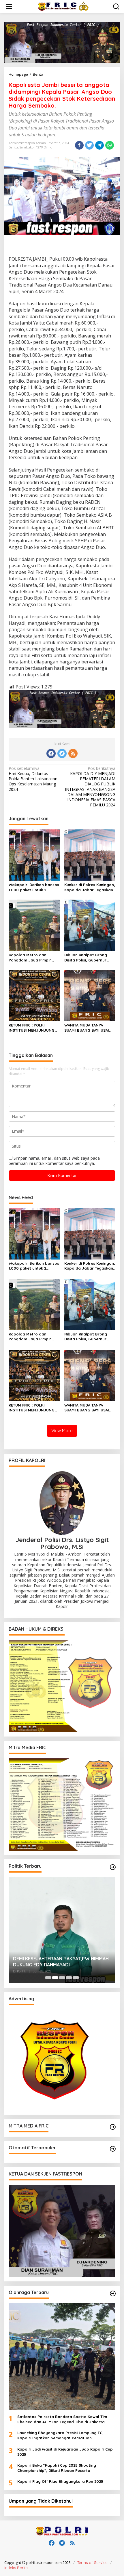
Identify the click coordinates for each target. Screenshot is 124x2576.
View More (62, 1431)
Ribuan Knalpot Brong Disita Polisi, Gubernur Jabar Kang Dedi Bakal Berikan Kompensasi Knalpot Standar (87, 958)
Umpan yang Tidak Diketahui (41, 2501)
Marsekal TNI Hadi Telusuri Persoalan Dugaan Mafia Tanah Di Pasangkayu (54, 1962)
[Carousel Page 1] (48, 1978)
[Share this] (79, 145)
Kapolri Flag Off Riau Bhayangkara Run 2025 (60, 2481)
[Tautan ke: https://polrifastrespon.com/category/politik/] (113, 1867)
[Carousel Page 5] (76, 1978)
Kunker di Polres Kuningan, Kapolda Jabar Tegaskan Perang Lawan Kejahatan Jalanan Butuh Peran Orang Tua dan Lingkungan (90, 887)
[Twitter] (62, 753)
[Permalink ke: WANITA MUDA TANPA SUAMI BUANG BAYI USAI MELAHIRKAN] (90, 995)
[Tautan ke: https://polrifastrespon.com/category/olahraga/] (113, 2293)
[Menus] (9, 7)
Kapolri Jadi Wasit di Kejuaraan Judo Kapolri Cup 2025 (65, 2452)
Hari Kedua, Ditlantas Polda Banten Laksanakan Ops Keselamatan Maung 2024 (33, 779)
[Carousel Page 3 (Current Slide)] (62, 1978)
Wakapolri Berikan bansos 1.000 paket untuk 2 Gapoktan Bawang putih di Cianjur (34, 887)
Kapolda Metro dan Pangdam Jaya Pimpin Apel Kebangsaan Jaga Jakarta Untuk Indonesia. (33, 958)
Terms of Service (92, 2562)
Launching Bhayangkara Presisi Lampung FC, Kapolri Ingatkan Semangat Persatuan (60, 2435)
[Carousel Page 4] (69, 1978)
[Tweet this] (89, 145)
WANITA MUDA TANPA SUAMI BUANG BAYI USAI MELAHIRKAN (87, 1028)
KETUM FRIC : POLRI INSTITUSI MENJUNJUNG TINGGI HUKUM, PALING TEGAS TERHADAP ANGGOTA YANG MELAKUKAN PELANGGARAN (34, 1028)
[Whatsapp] (110, 145)
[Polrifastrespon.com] (63, 6)
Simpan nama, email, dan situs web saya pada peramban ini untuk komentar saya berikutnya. (54, 1161)
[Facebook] (51, 753)
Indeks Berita (16, 2568)
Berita (13, 147)
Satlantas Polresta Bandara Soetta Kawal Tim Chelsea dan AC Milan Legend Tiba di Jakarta (62, 2419)
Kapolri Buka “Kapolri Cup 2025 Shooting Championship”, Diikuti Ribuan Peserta (57, 2468)
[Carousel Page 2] (55, 1978)
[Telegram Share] (99, 145)
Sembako (26, 147)
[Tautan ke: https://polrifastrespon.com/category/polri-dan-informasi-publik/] (113, 2149)
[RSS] (73, 753)
